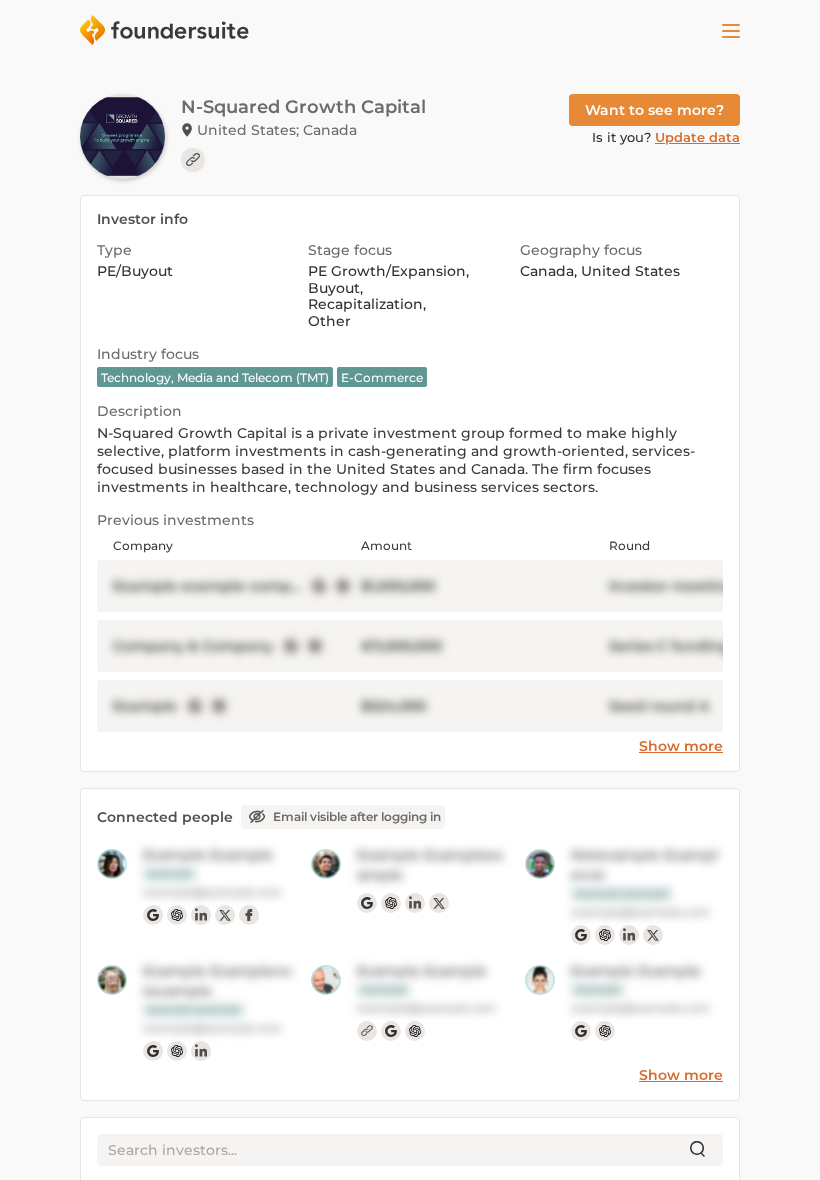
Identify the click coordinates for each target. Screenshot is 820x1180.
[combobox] (394, 1150)
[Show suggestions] (698, 1150)
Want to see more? (654, 110)
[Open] (731, 31)
